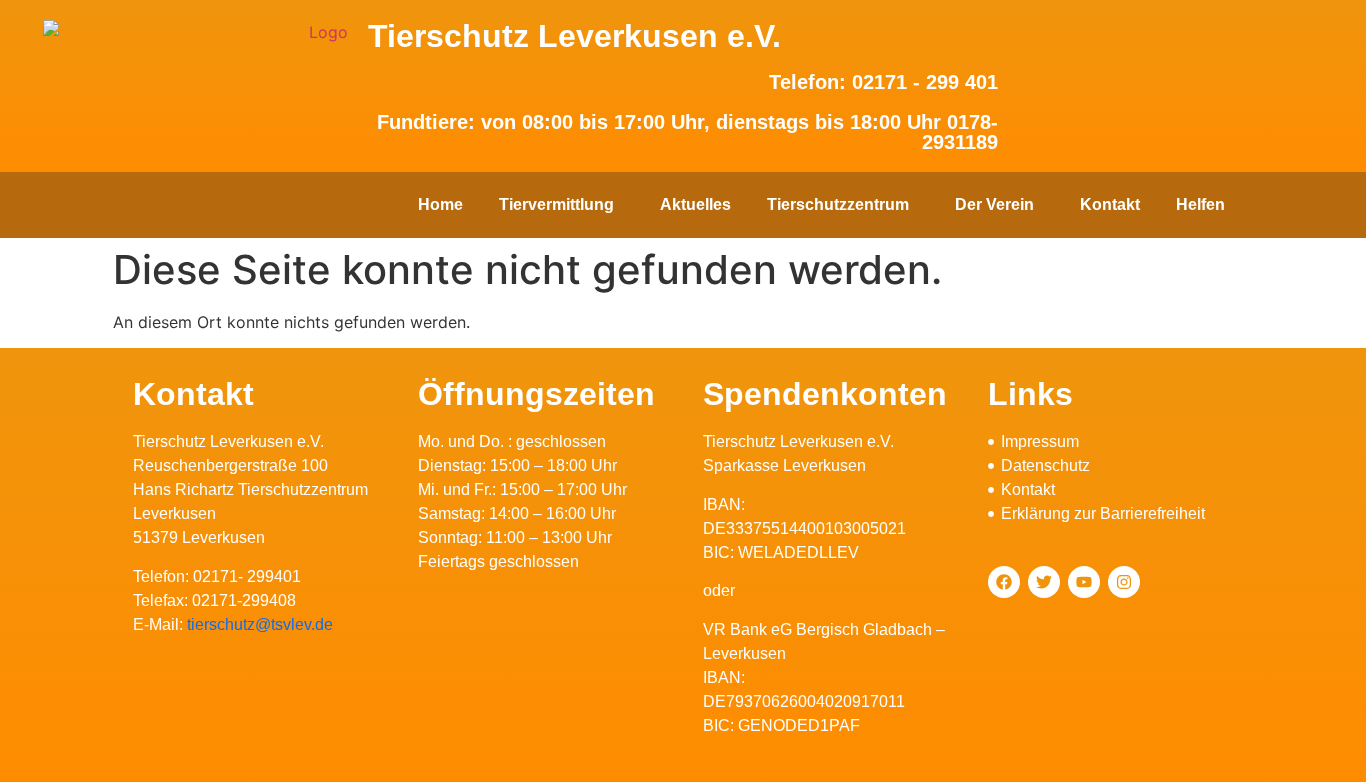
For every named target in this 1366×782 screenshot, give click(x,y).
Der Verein (994, 204)
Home (440, 204)
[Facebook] (1004, 582)
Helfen (1200, 204)
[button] (561, 205)
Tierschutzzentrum (838, 204)
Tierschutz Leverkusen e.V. (574, 36)
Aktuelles (695, 204)
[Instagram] (1124, 582)
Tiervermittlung (556, 204)
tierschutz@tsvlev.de (260, 624)
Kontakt (1110, 204)
